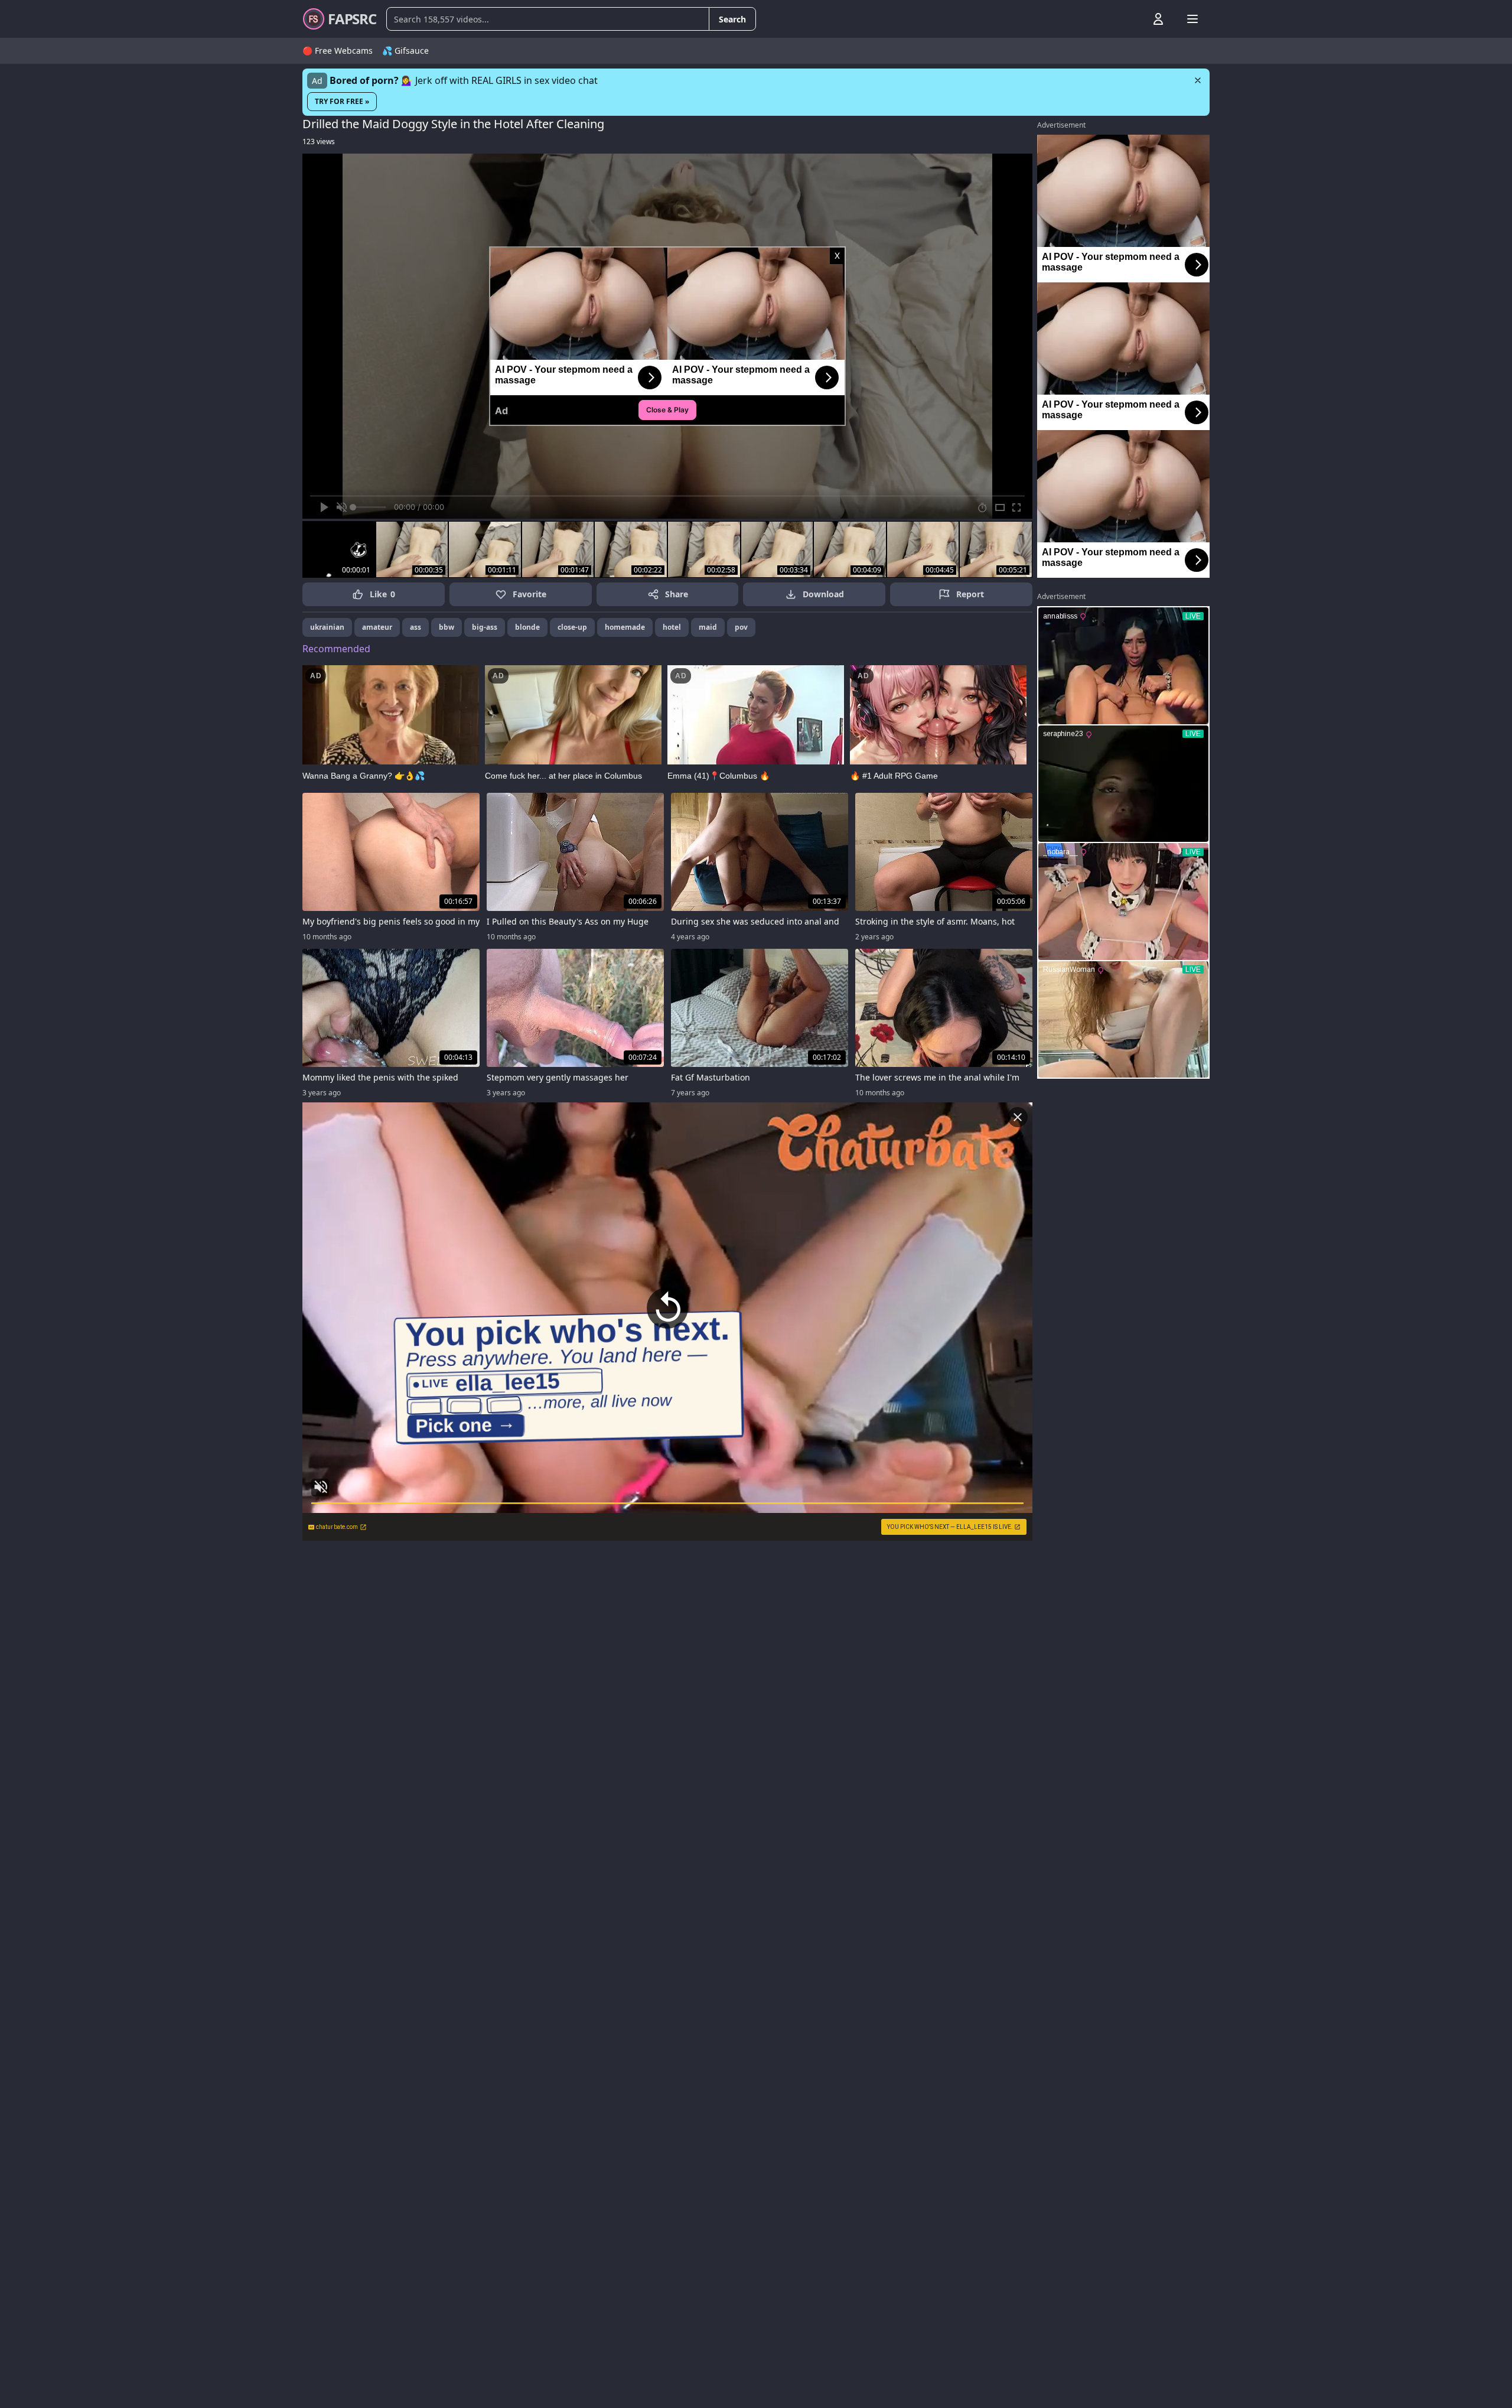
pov (741, 627)
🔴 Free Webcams (338, 51)
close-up (572, 627)
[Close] (1198, 80)
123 (319, 141)
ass (416, 627)
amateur (377, 627)
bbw (447, 627)
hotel (672, 627)
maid (708, 627)
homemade (625, 627)
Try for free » (342, 101)
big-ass (485, 627)
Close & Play (667, 410)
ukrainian (327, 627)
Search (732, 19)
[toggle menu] (1131, 19)
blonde (527, 627)
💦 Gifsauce (405, 51)
